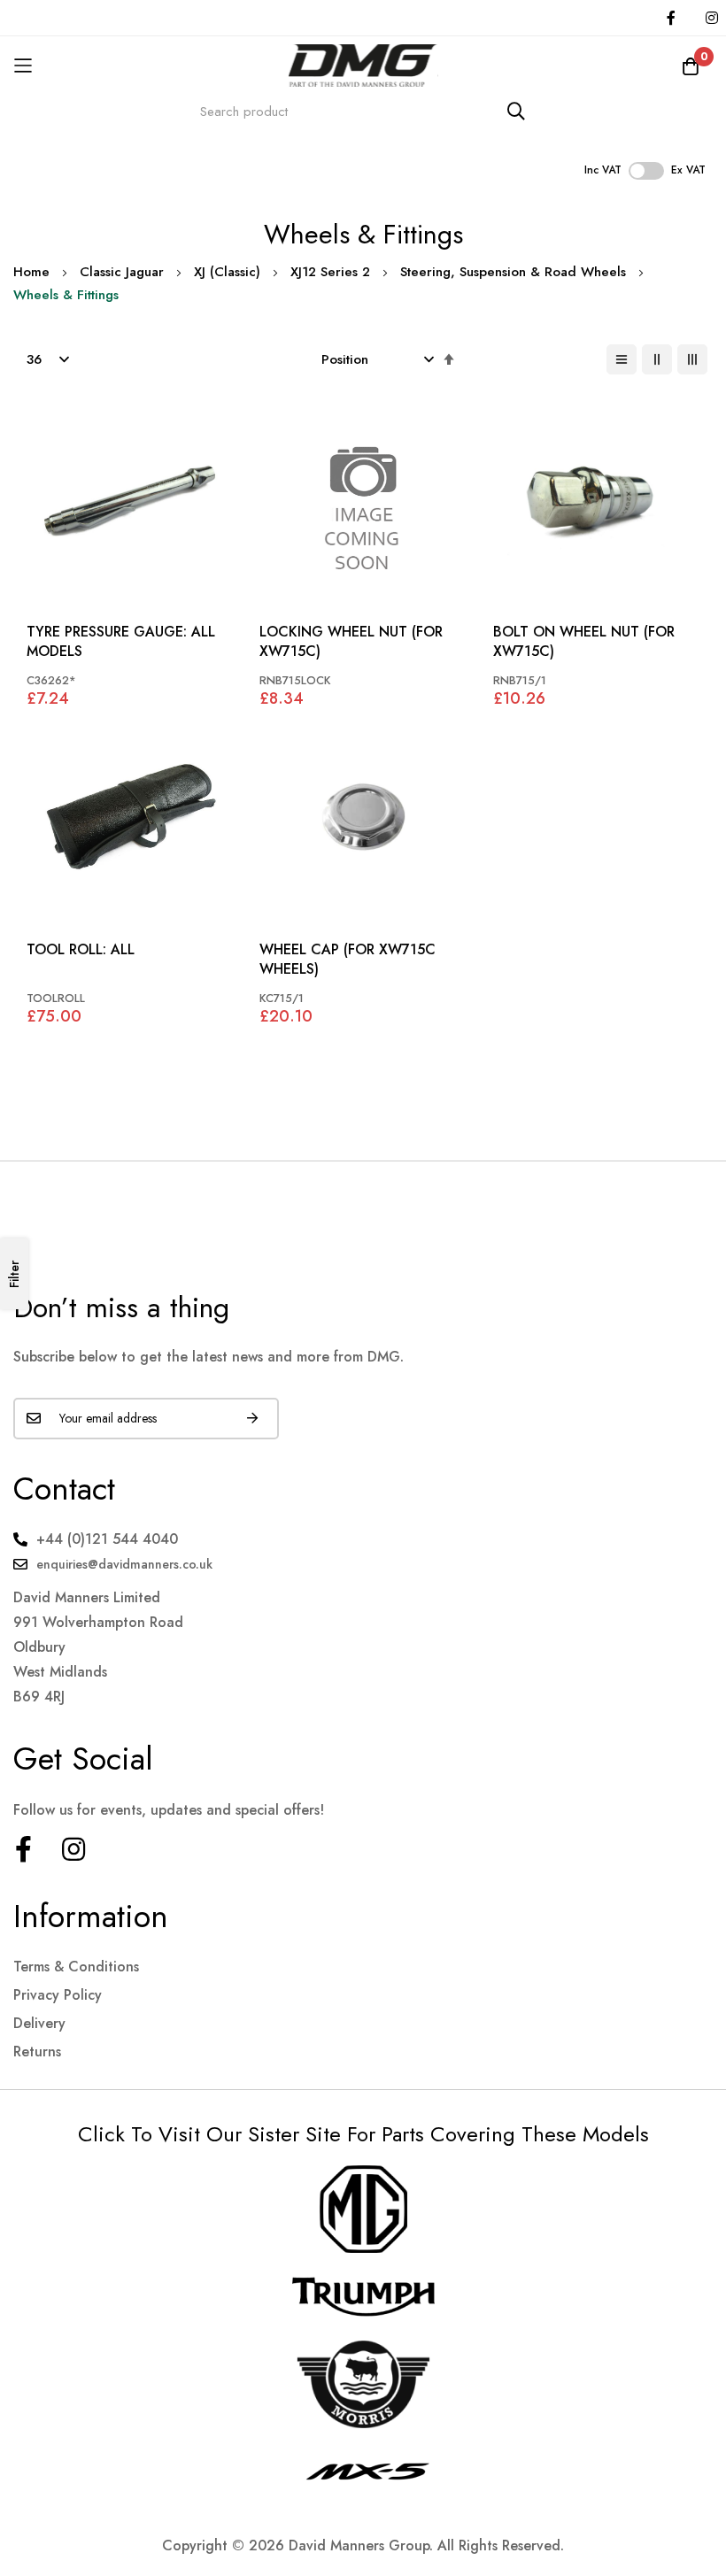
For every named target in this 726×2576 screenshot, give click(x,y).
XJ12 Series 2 (330, 272)
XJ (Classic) (227, 272)
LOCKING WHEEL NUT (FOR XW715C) (351, 642)
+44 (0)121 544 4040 (107, 1539)
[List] (622, 359)
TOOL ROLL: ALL (81, 950)
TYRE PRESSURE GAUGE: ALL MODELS (121, 642)
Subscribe (252, 1419)
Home (31, 272)
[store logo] (363, 65)
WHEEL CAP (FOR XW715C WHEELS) (348, 960)
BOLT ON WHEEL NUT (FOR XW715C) (584, 642)
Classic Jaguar (122, 272)
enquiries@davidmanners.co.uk (124, 1564)
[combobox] (363, 111)
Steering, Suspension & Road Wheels (513, 272)
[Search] (516, 111)
